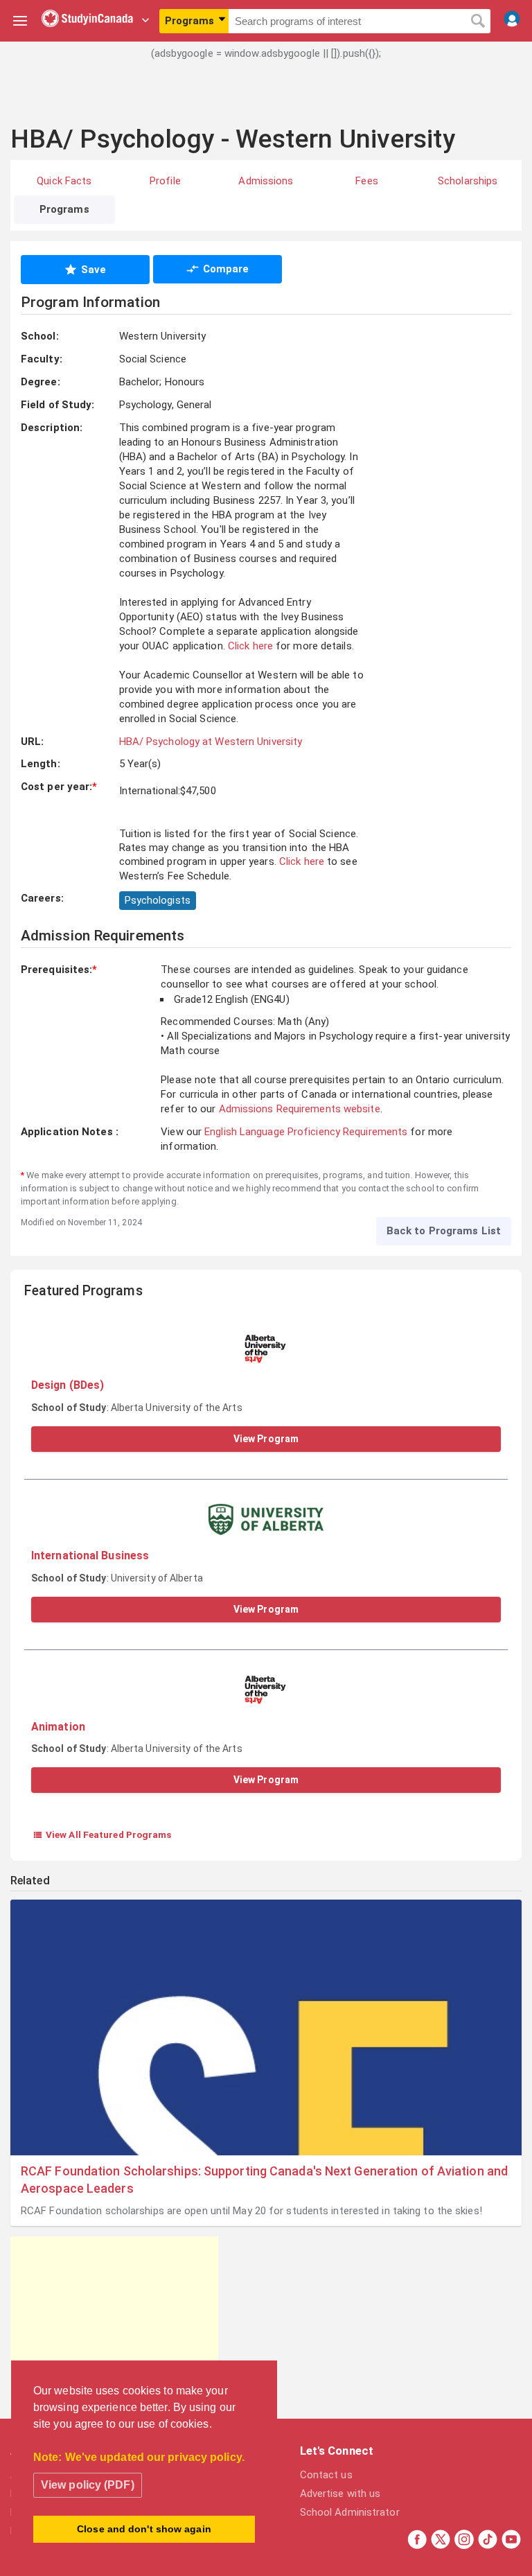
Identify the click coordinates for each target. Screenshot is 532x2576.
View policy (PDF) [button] (88, 2485)
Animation (58, 1727)
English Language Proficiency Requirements (306, 1132)
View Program (266, 1439)
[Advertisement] (266, 100)
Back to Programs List (444, 1231)
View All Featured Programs (102, 1834)
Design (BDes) (68, 1385)
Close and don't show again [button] (144, 2529)
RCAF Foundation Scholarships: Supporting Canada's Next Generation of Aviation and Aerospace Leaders (264, 2180)
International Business (90, 1556)
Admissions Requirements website (300, 1109)
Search (478, 21)
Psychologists (158, 900)
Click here (250, 646)
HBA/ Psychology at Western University (211, 742)
